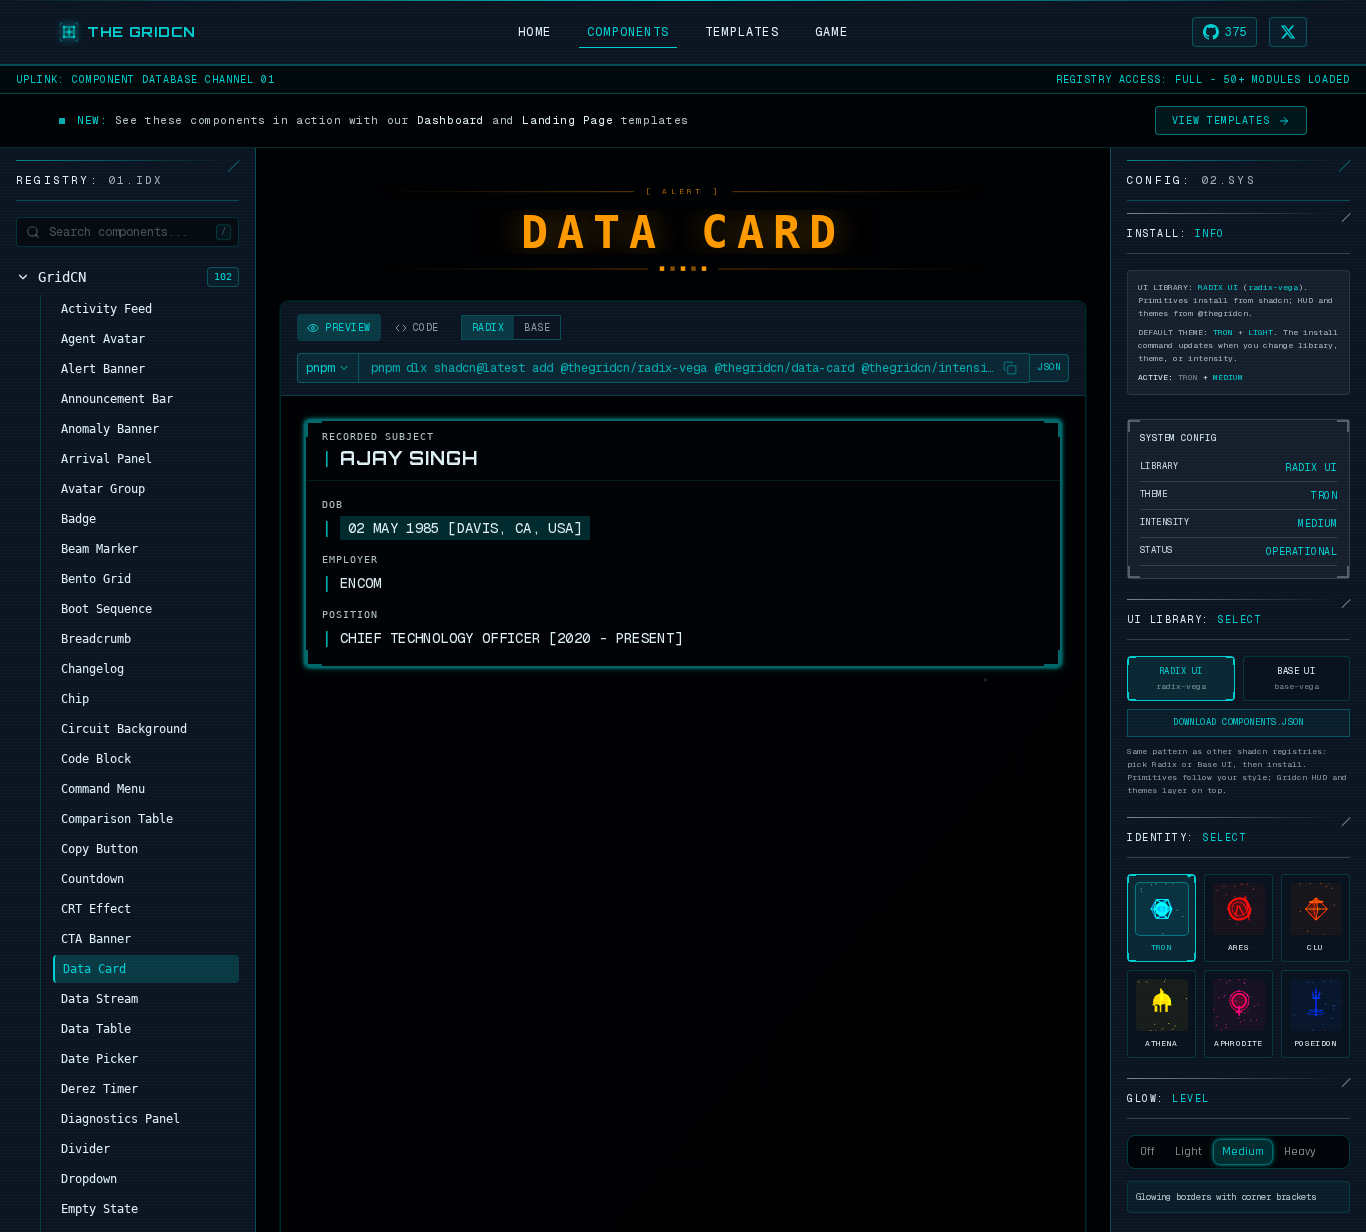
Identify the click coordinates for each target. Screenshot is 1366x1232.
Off (1147, 1151)
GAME (831, 32)
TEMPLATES (742, 32)
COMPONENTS (628, 32)
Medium (1243, 1151)
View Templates (1221, 120)
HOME (534, 32)
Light (1188, 1151)
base (537, 327)
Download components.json (1238, 722)
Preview (348, 327)
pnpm (320, 368)
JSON (1049, 367)
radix (488, 327)
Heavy (1300, 1151)
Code (426, 327)
